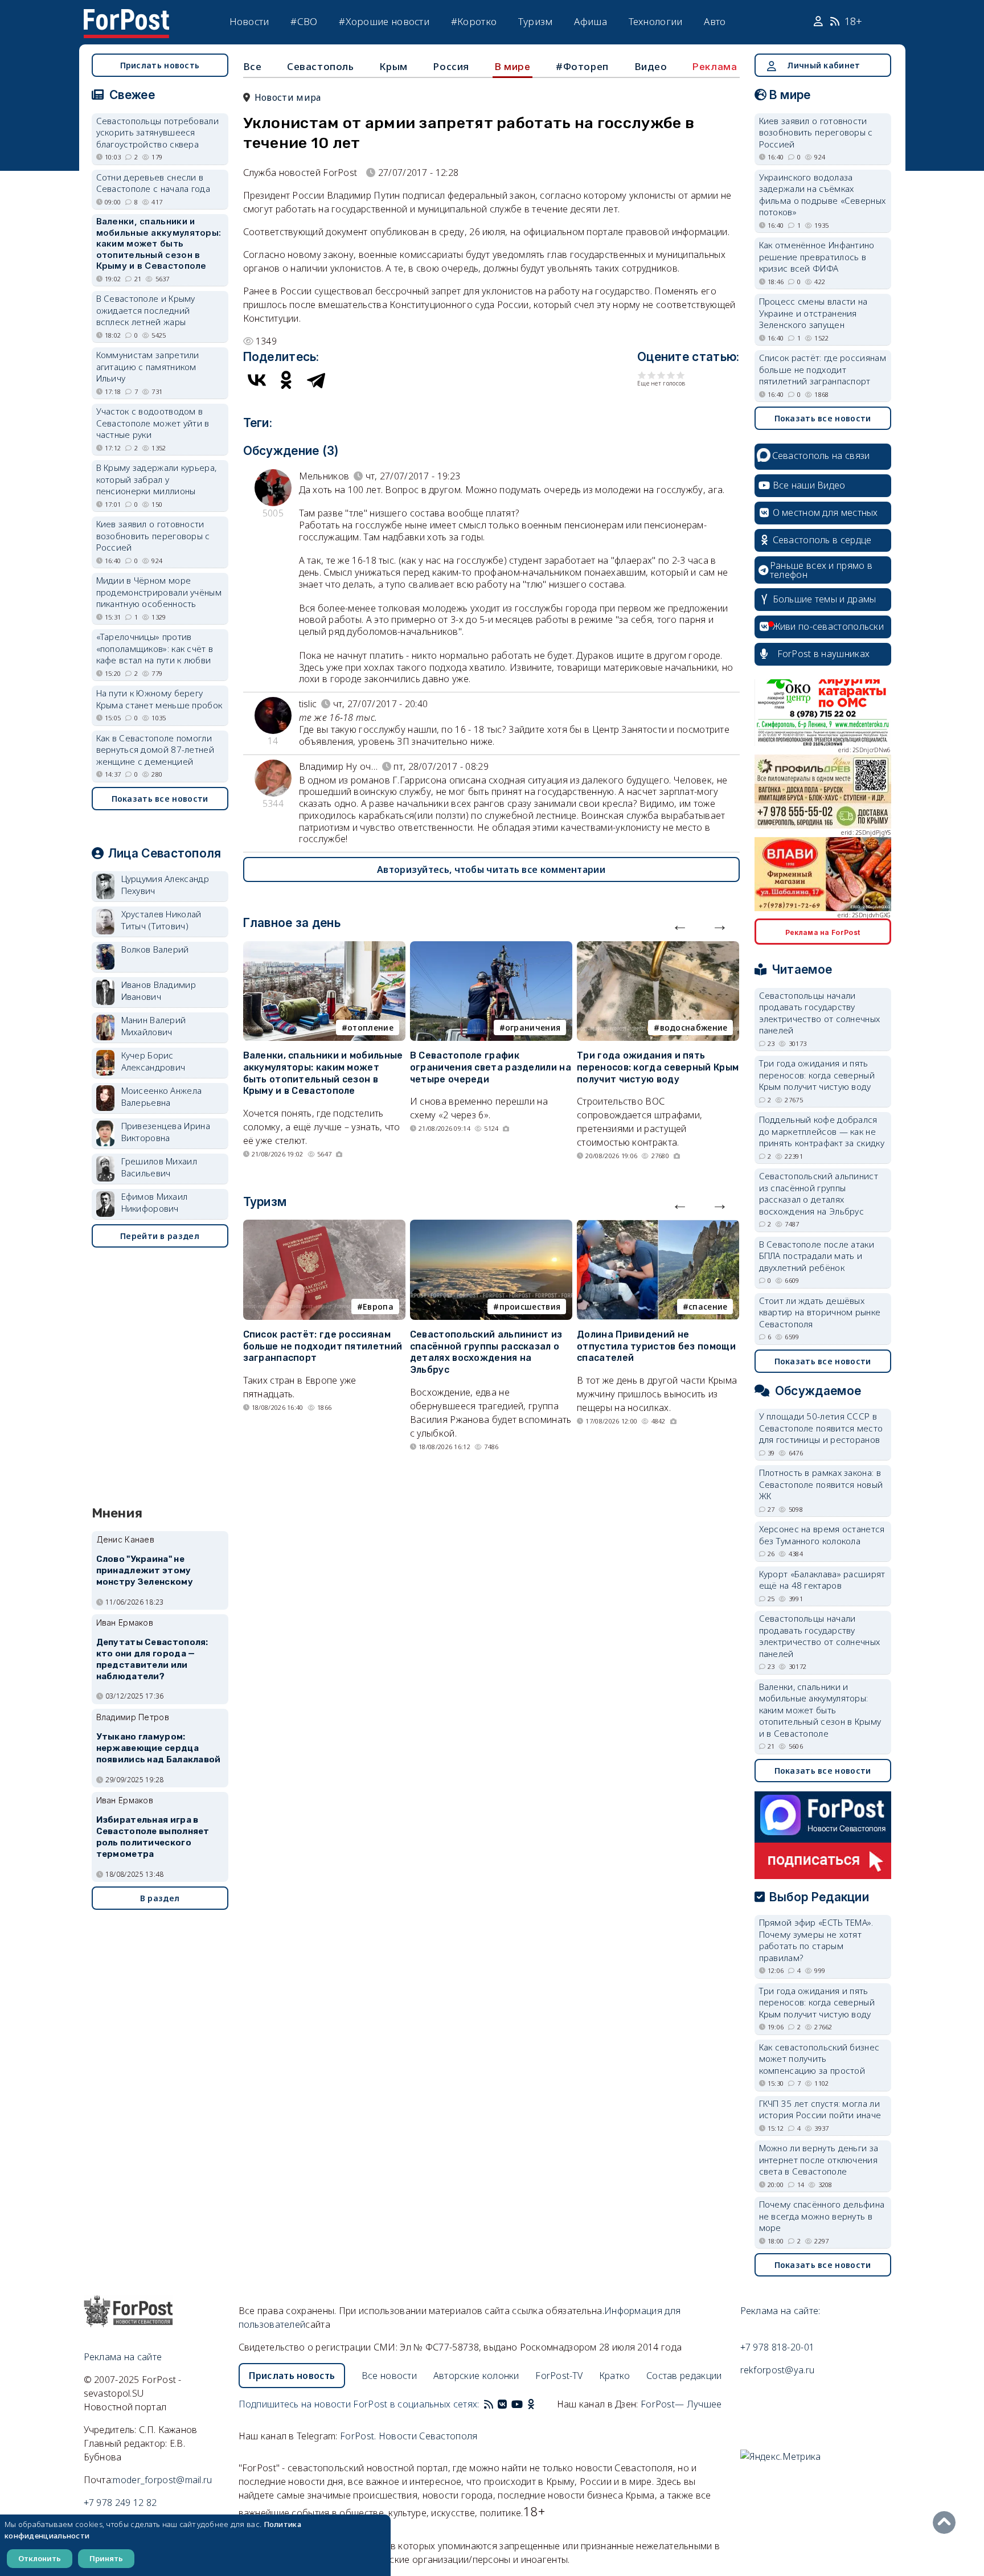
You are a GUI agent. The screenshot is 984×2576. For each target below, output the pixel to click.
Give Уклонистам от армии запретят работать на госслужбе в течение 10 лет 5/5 (681, 375)
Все (253, 66)
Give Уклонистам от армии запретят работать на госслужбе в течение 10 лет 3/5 (661, 375)
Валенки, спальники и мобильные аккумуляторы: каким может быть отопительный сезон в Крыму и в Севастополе (323, 1073)
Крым (393, 66)
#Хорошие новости (384, 21)
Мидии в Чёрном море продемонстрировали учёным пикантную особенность (159, 592)
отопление (370, 1027)
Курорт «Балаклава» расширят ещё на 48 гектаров (822, 1580)
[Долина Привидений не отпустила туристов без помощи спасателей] (658, 1227)
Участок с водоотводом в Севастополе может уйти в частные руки (153, 423)
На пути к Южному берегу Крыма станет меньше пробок (159, 699)
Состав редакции (684, 2376)
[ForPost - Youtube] (517, 2404)
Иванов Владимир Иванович (159, 990)
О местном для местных (825, 512)
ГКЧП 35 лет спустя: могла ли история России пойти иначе (820, 2109)
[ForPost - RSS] (489, 2404)
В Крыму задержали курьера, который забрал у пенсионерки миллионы (157, 479)
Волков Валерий (155, 949)
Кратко (615, 2376)
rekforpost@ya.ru (778, 2370)
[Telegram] (316, 380)
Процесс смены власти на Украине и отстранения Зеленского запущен (813, 313)
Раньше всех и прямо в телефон (821, 570)
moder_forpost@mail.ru (162, 2480)
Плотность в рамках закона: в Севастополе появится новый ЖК (821, 1484)
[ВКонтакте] (257, 380)
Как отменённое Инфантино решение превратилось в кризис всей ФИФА (817, 257)
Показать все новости (160, 799)
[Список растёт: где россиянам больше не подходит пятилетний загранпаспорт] (324, 1227)
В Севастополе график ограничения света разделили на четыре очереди (491, 1067)
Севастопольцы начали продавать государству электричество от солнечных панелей (820, 1013)
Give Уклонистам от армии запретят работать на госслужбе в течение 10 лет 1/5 (642, 375)
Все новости (389, 2376)
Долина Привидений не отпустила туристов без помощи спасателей (656, 1346)
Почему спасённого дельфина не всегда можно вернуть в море (822, 2216)
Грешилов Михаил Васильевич (159, 1167)
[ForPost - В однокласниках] (531, 2404)
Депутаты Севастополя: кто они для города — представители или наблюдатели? (152, 1659)
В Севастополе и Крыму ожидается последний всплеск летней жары (146, 310)
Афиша (591, 21)
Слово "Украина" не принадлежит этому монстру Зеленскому (145, 1570)
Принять (106, 2558)
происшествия (530, 1307)
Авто (715, 21)
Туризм (536, 21)
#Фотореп (582, 66)
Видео (651, 66)
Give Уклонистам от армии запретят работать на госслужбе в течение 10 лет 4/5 (671, 375)
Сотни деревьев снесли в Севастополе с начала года (153, 183)
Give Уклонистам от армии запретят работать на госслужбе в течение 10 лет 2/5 (652, 375)
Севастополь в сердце (822, 540)
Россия (451, 66)
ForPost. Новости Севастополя (409, 2436)
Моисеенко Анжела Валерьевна (162, 1096)
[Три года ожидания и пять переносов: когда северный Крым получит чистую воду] (658, 948)
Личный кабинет (823, 65)
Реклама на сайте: (780, 2311)
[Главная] (126, 16)
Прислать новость (160, 65)
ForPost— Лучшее (681, 2404)
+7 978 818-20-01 (778, 2347)
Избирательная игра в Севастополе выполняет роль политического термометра (153, 1837)
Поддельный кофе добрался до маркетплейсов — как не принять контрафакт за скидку (822, 1131)
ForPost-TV (559, 2376)
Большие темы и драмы (825, 599)
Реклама (715, 67)
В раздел (160, 1898)
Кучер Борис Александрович (153, 1061)
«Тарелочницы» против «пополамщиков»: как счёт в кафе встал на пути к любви (155, 648)
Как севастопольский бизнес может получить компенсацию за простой (819, 2059)
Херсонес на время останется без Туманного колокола (822, 1535)
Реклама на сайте (123, 2357)
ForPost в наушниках (824, 654)
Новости (249, 21)
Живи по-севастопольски (829, 626)
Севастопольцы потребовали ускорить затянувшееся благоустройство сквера (158, 132)
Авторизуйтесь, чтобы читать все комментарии (491, 869)
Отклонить (40, 2558)
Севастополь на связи (821, 456)
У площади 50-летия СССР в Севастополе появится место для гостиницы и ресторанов (821, 1428)
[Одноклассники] (286, 380)
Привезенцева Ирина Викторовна (166, 1132)
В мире (513, 67)
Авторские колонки (476, 2376)
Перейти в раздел (160, 1236)
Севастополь (321, 66)
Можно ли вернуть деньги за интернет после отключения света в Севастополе (819, 2159)
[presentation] (680, 925)
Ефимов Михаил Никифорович (155, 1202)
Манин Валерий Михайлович (154, 1026)
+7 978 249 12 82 (120, 2503)
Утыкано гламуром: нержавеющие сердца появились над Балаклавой (159, 1748)
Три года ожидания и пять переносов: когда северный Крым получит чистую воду (658, 1067)
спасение (708, 1307)
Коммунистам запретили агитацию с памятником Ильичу (148, 366)
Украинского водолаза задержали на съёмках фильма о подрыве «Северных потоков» (823, 195)
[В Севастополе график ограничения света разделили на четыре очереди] (491, 948)
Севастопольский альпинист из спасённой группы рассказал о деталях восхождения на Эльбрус (486, 1352)
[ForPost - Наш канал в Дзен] (539, 2404)
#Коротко (474, 21)
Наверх (947, 2522)
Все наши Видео (809, 485)
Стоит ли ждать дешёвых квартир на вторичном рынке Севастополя (820, 1312)
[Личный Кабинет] (820, 22)
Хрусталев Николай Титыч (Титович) (161, 920)
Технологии (656, 21)
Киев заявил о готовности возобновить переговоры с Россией (153, 536)
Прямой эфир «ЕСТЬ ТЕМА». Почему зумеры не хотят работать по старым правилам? (816, 1940)
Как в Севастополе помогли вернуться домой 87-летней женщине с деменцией (155, 750)
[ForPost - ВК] (502, 2404)
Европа (378, 1307)
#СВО (304, 21)
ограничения (533, 1027)
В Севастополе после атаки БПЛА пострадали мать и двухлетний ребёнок (817, 1256)
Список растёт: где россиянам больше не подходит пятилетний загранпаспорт (323, 1346)
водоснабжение (694, 1027)
